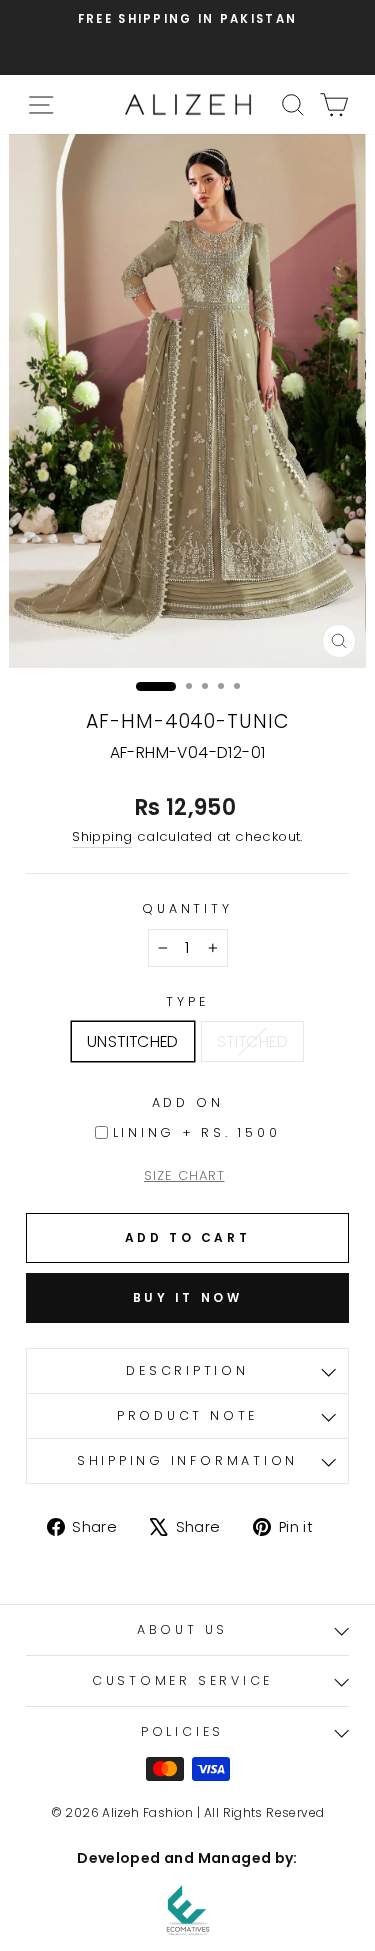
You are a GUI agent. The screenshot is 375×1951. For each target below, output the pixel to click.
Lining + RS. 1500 (197, 1132)
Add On (188, 1102)
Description (187, 1370)
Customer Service (182, 1680)
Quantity (187, 908)
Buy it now (188, 1297)
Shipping (102, 836)
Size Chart (184, 1175)
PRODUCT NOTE (187, 1415)
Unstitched (133, 1041)
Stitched (252, 1041)
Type (187, 1001)
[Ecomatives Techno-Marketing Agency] (188, 1910)
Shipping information (187, 1460)
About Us (182, 1629)
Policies (182, 1731)
